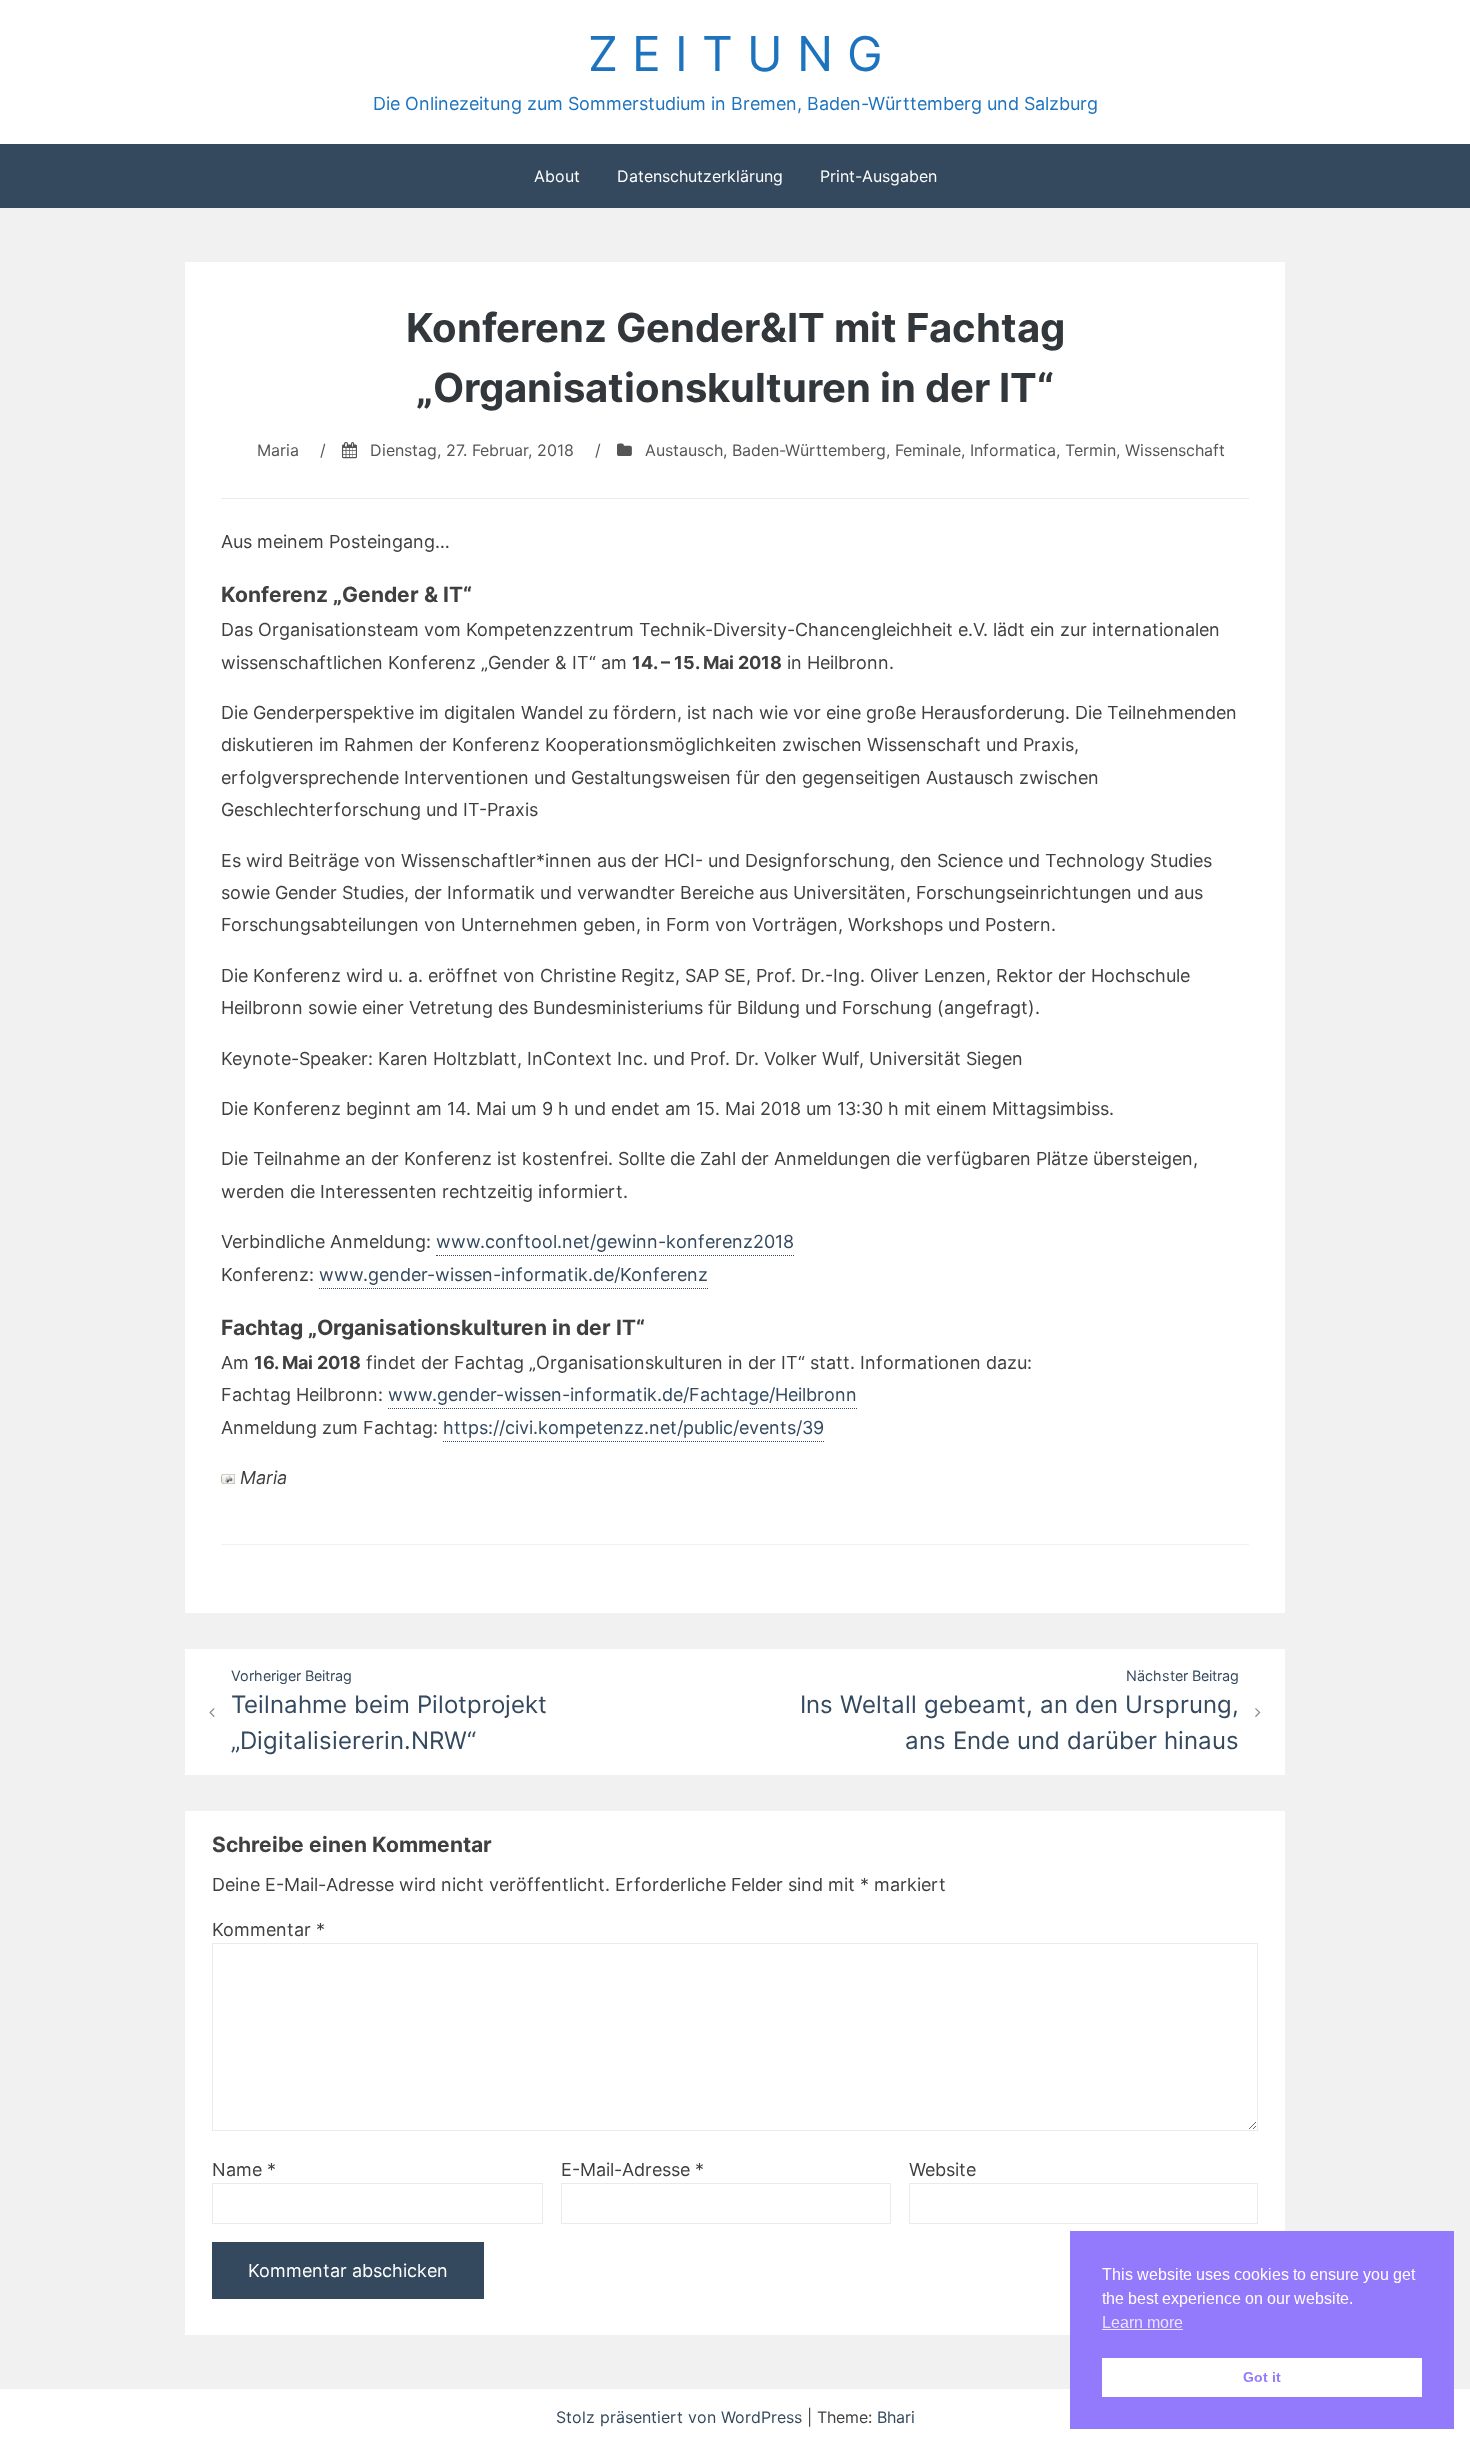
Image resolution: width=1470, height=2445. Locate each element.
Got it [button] (1262, 2377)
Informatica (1013, 450)
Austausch (684, 450)
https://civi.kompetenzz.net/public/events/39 (633, 1427)
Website (942, 2169)
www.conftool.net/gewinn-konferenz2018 (615, 1241)
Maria (278, 450)
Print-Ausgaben (878, 176)
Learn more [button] (1142, 2322)
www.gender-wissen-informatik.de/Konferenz (513, 1274)
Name (244, 2169)
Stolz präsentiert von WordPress (681, 2417)
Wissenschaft (1175, 450)
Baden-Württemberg (809, 450)
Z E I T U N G (735, 53)
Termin (1090, 450)
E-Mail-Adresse (632, 2169)
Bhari (896, 2417)
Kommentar (268, 1929)
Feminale (928, 450)
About (557, 176)
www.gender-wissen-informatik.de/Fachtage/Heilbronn (622, 1394)
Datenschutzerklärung (700, 176)
